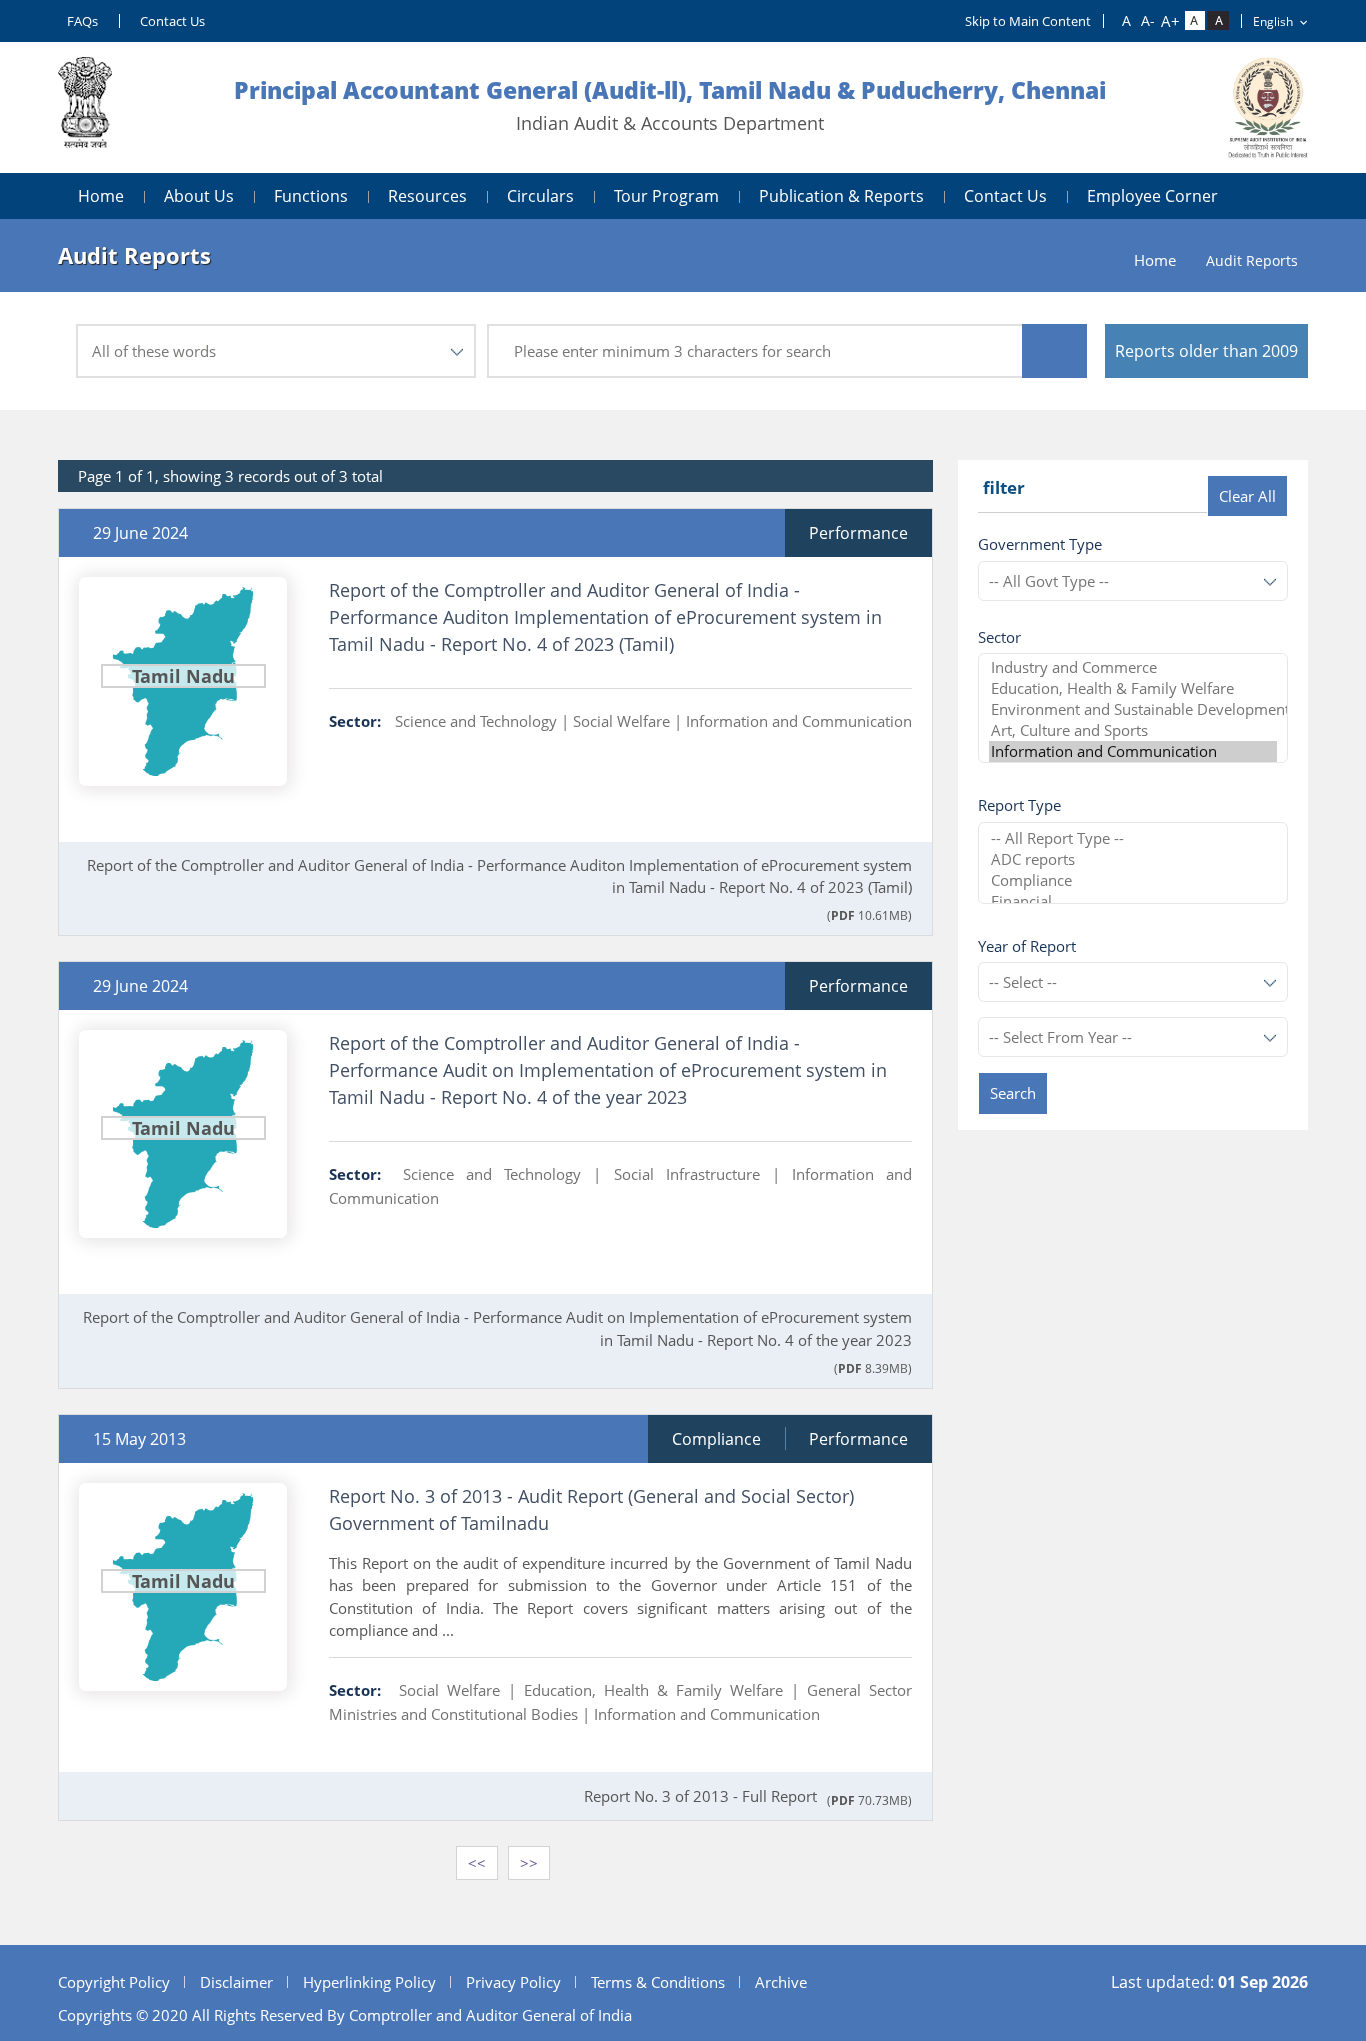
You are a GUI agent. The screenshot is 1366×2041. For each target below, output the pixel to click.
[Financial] (1133, 901)
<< (477, 1863)
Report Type (1019, 805)
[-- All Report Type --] (1133, 838)
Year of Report (1027, 946)
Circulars (540, 196)
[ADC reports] (1133, 859)
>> (529, 1863)
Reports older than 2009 (1206, 351)
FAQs (82, 21)
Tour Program (666, 196)
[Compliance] (1133, 880)
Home (101, 196)
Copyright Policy (114, 1982)
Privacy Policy (513, 1982)
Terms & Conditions (658, 1982)
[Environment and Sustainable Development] (1133, 709)
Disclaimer (236, 1982)
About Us (199, 196)
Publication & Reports (841, 196)
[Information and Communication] (1133, 751)
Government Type (1040, 544)
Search (1013, 1093)
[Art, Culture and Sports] (1133, 730)
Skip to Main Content (1028, 21)
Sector (999, 637)
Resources (427, 196)
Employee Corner (1152, 196)
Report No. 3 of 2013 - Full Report (700, 1796)
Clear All (1247, 496)
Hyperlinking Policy (369, 1982)
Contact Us (172, 21)
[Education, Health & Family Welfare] (1133, 688)
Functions (311, 196)
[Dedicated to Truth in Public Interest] (85, 107)
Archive (781, 1982)
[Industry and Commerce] (1133, 667)
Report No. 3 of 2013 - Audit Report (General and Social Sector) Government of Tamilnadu (591, 1509)
